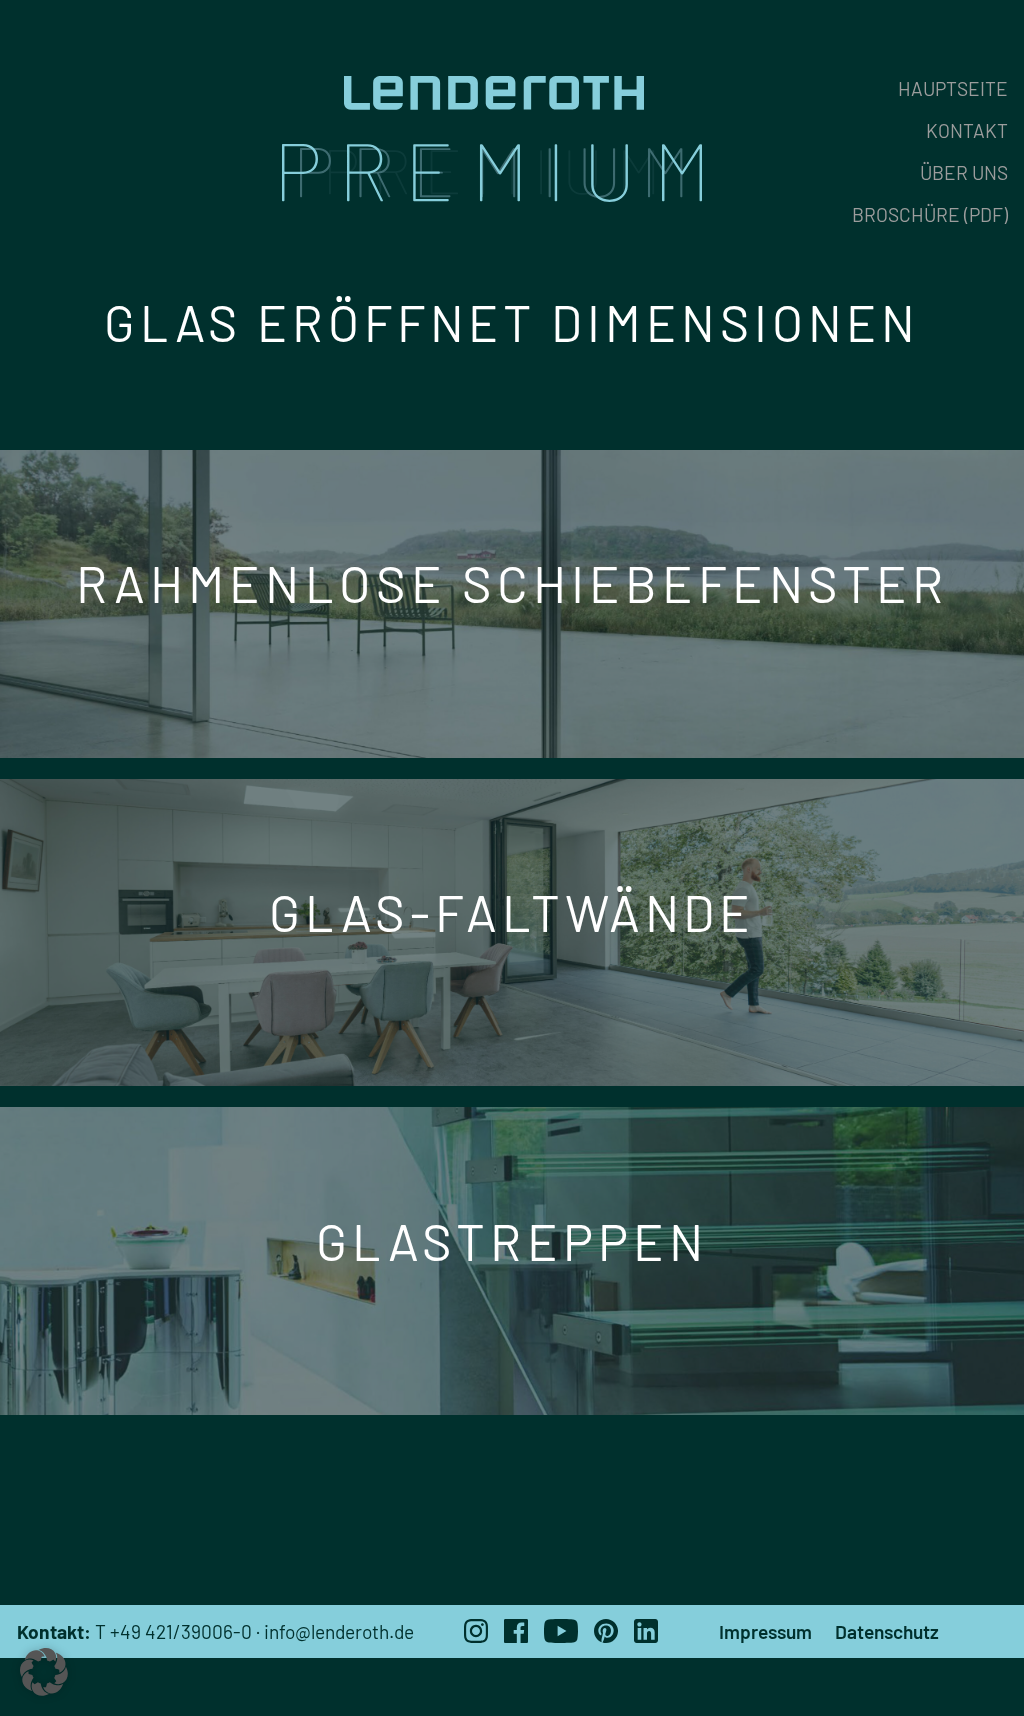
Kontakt (967, 130)
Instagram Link (476, 1631)
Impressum (765, 1631)
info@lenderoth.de (339, 1631)
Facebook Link (516, 1631)
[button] (44, 1672)
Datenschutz (887, 1631)
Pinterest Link (606, 1631)
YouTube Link (561, 1631)
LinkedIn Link (646, 1631)
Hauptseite (953, 88)
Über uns (964, 172)
